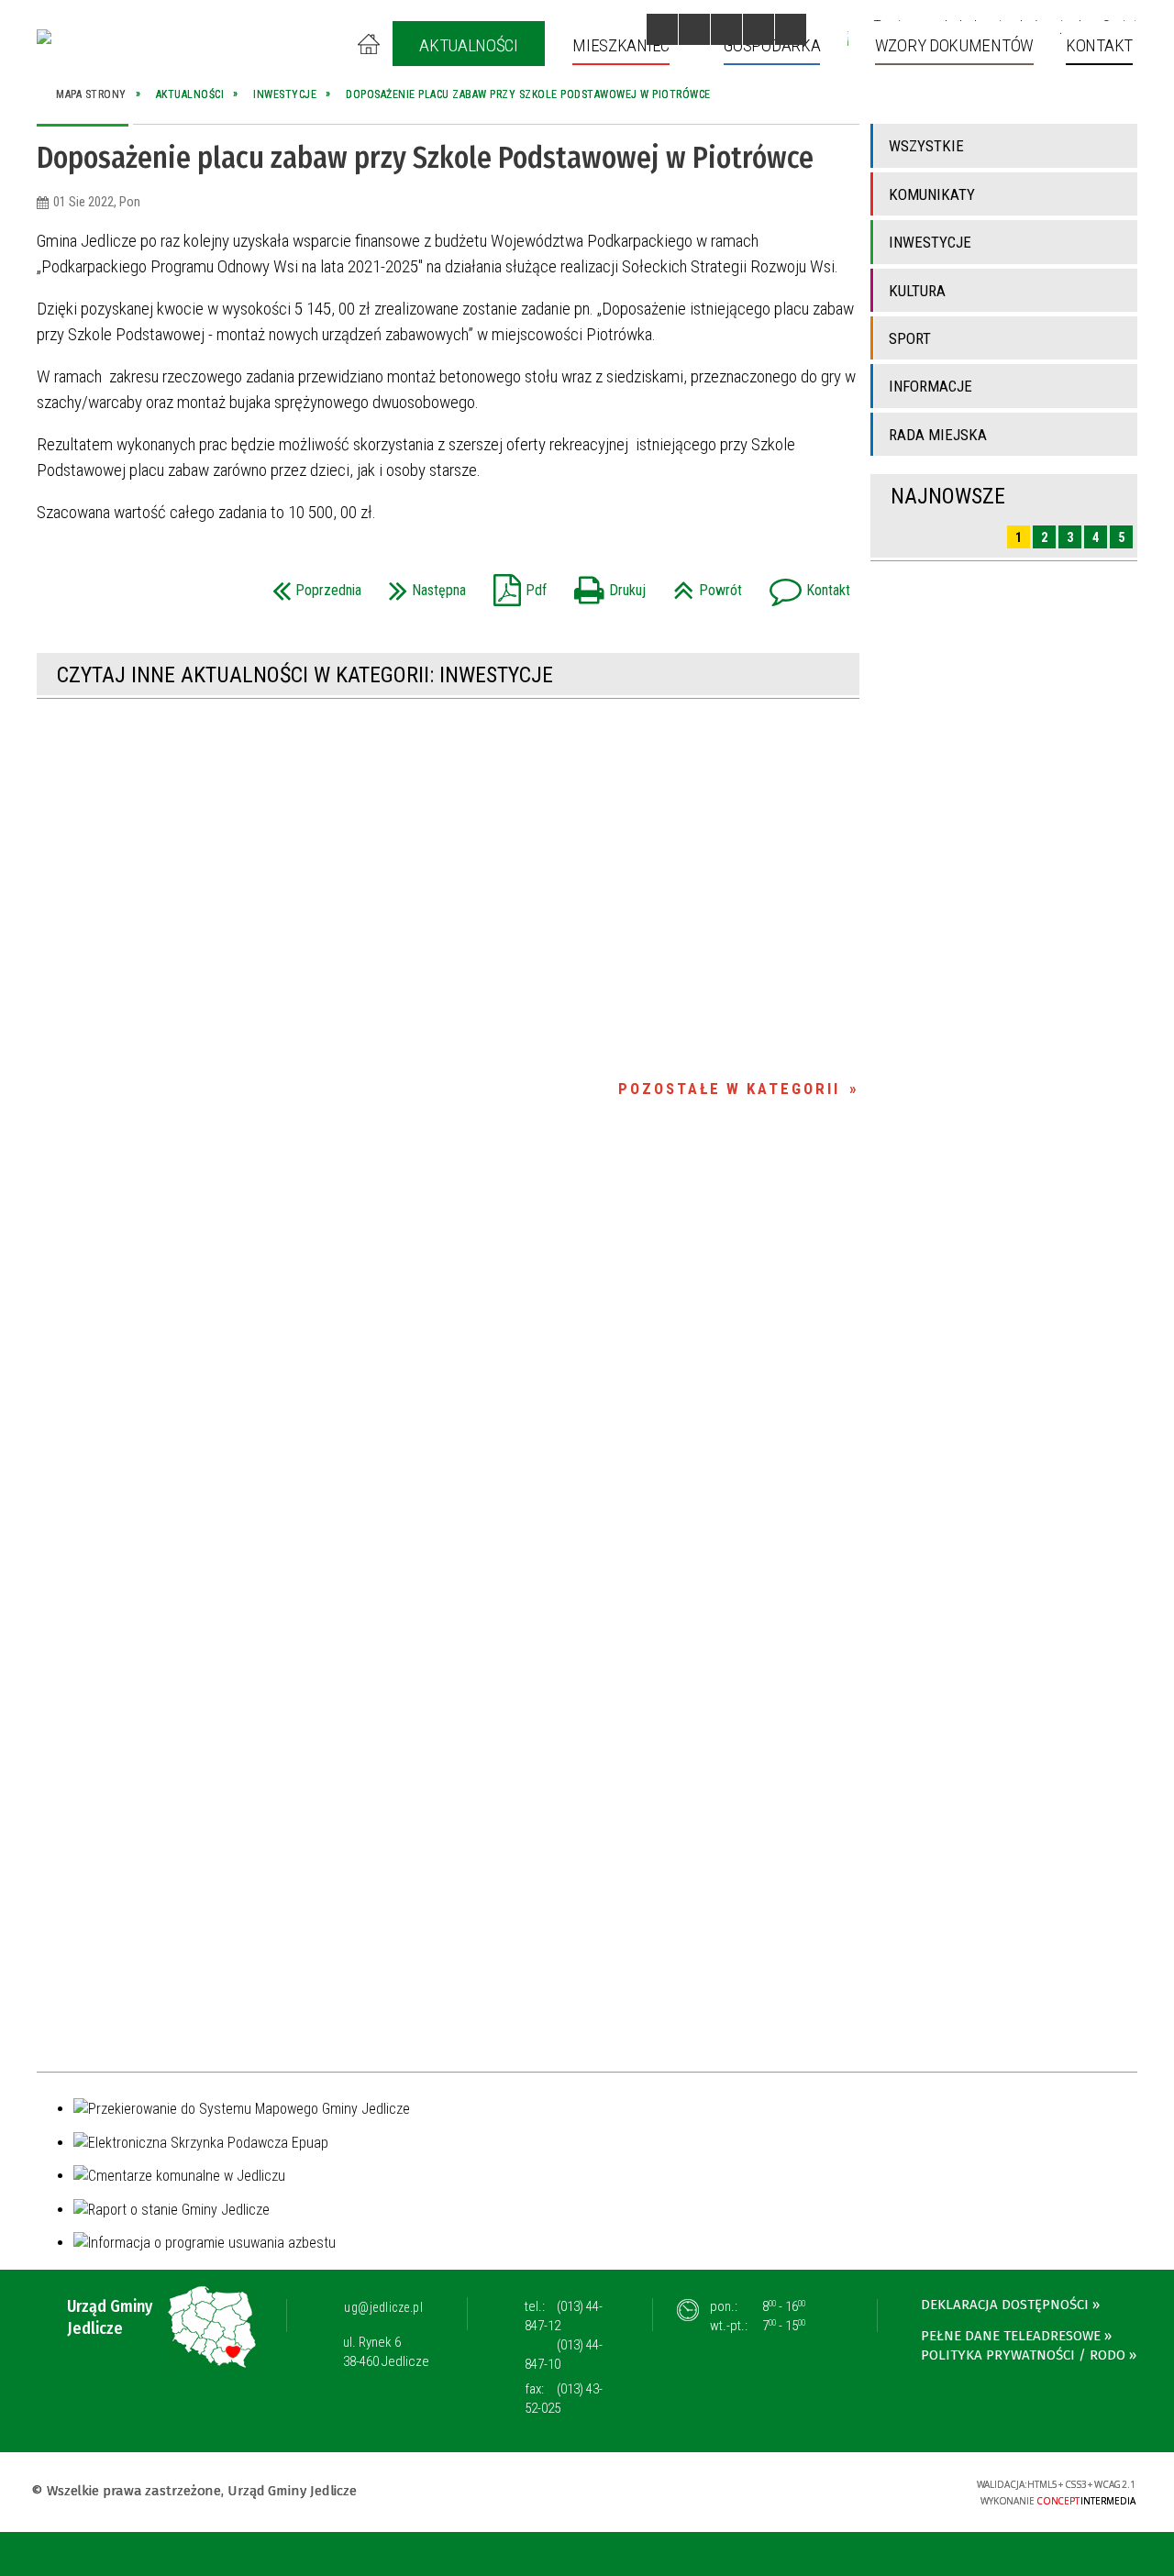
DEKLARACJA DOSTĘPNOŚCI (1005, 2305)
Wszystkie (926, 146)
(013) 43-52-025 (564, 2399)
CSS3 (847, 2490)
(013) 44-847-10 (564, 2355)
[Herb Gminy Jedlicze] (44, 37)
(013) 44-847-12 (564, 2316)
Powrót (703, 585)
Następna (423, 585)
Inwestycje (930, 242)
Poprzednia (312, 585)
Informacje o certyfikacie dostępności (587, 2493)
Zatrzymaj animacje (662, 29)
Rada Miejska (938, 435)
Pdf (515, 585)
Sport (910, 338)
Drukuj (605, 585)
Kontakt (805, 585)
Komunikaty (932, 194)
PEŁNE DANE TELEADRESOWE (1011, 2336)
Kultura (917, 291)
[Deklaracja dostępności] (726, 29)
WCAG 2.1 (904, 2489)
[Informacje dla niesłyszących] (759, 29)
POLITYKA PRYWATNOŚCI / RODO (1023, 2355)
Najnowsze (948, 496)
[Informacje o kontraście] (791, 29)
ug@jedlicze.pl (383, 2307)
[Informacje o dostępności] (694, 29)
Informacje (930, 386)
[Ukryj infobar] (1157, 2555)
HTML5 (819, 2490)
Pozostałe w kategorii (729, 1089)
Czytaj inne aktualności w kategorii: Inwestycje (305, 675)
